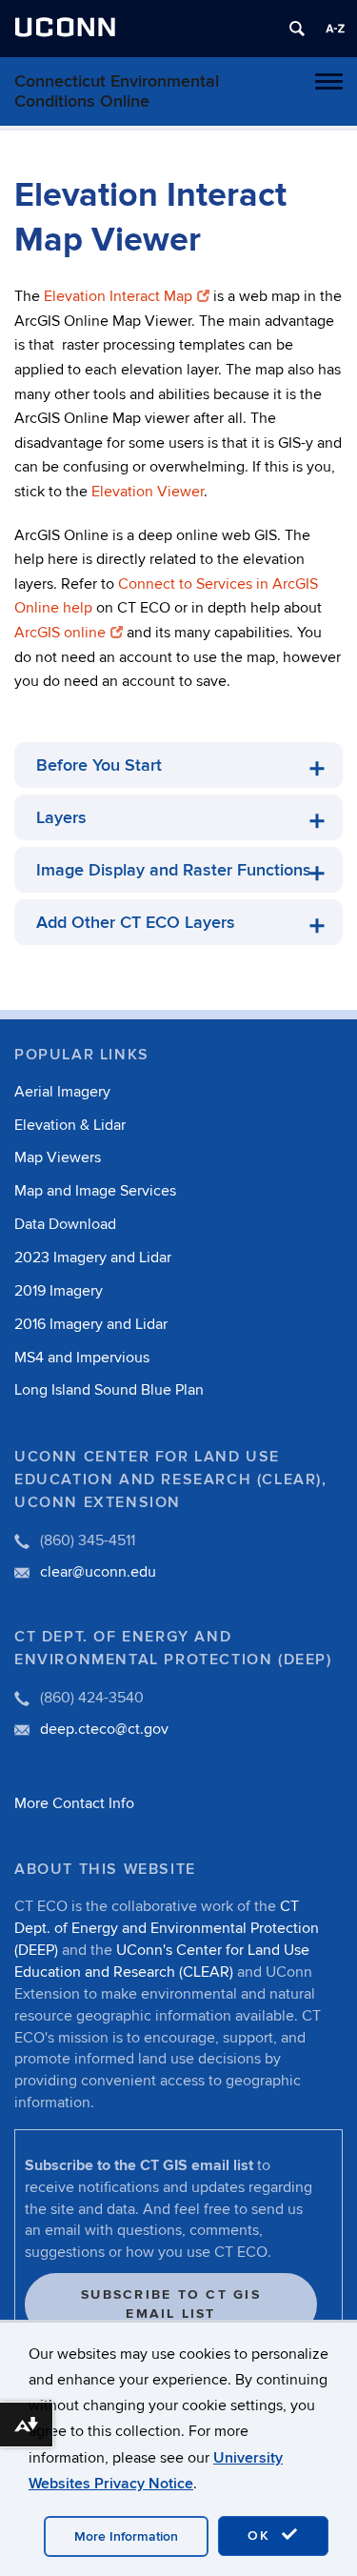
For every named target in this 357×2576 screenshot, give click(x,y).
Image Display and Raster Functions (174, 870)
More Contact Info (74, 1803)
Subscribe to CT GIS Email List (171, 2304)
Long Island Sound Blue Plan (109, 1390)
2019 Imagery (59, 1291)
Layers (61, 818)
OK (262, 2536)
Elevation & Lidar (70, 1125)
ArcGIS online (60, 633)
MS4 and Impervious (82, 1358)
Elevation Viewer (148, 492)
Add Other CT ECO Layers (136, 923)
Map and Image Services (95, 1191)
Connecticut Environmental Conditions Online (117, 91)
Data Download (65, 1224)
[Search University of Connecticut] (297, 29)
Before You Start (99, 765)
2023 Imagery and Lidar (93, 1258)
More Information (126, 2536)
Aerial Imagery (62, 1092)
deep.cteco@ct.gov (104, 1729)
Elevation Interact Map (118, 296)
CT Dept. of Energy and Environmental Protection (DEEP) (167, 1928)
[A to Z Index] (335, 29)
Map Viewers (58, 1157)
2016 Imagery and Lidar (91, 1324)
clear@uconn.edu (98, 1572)
